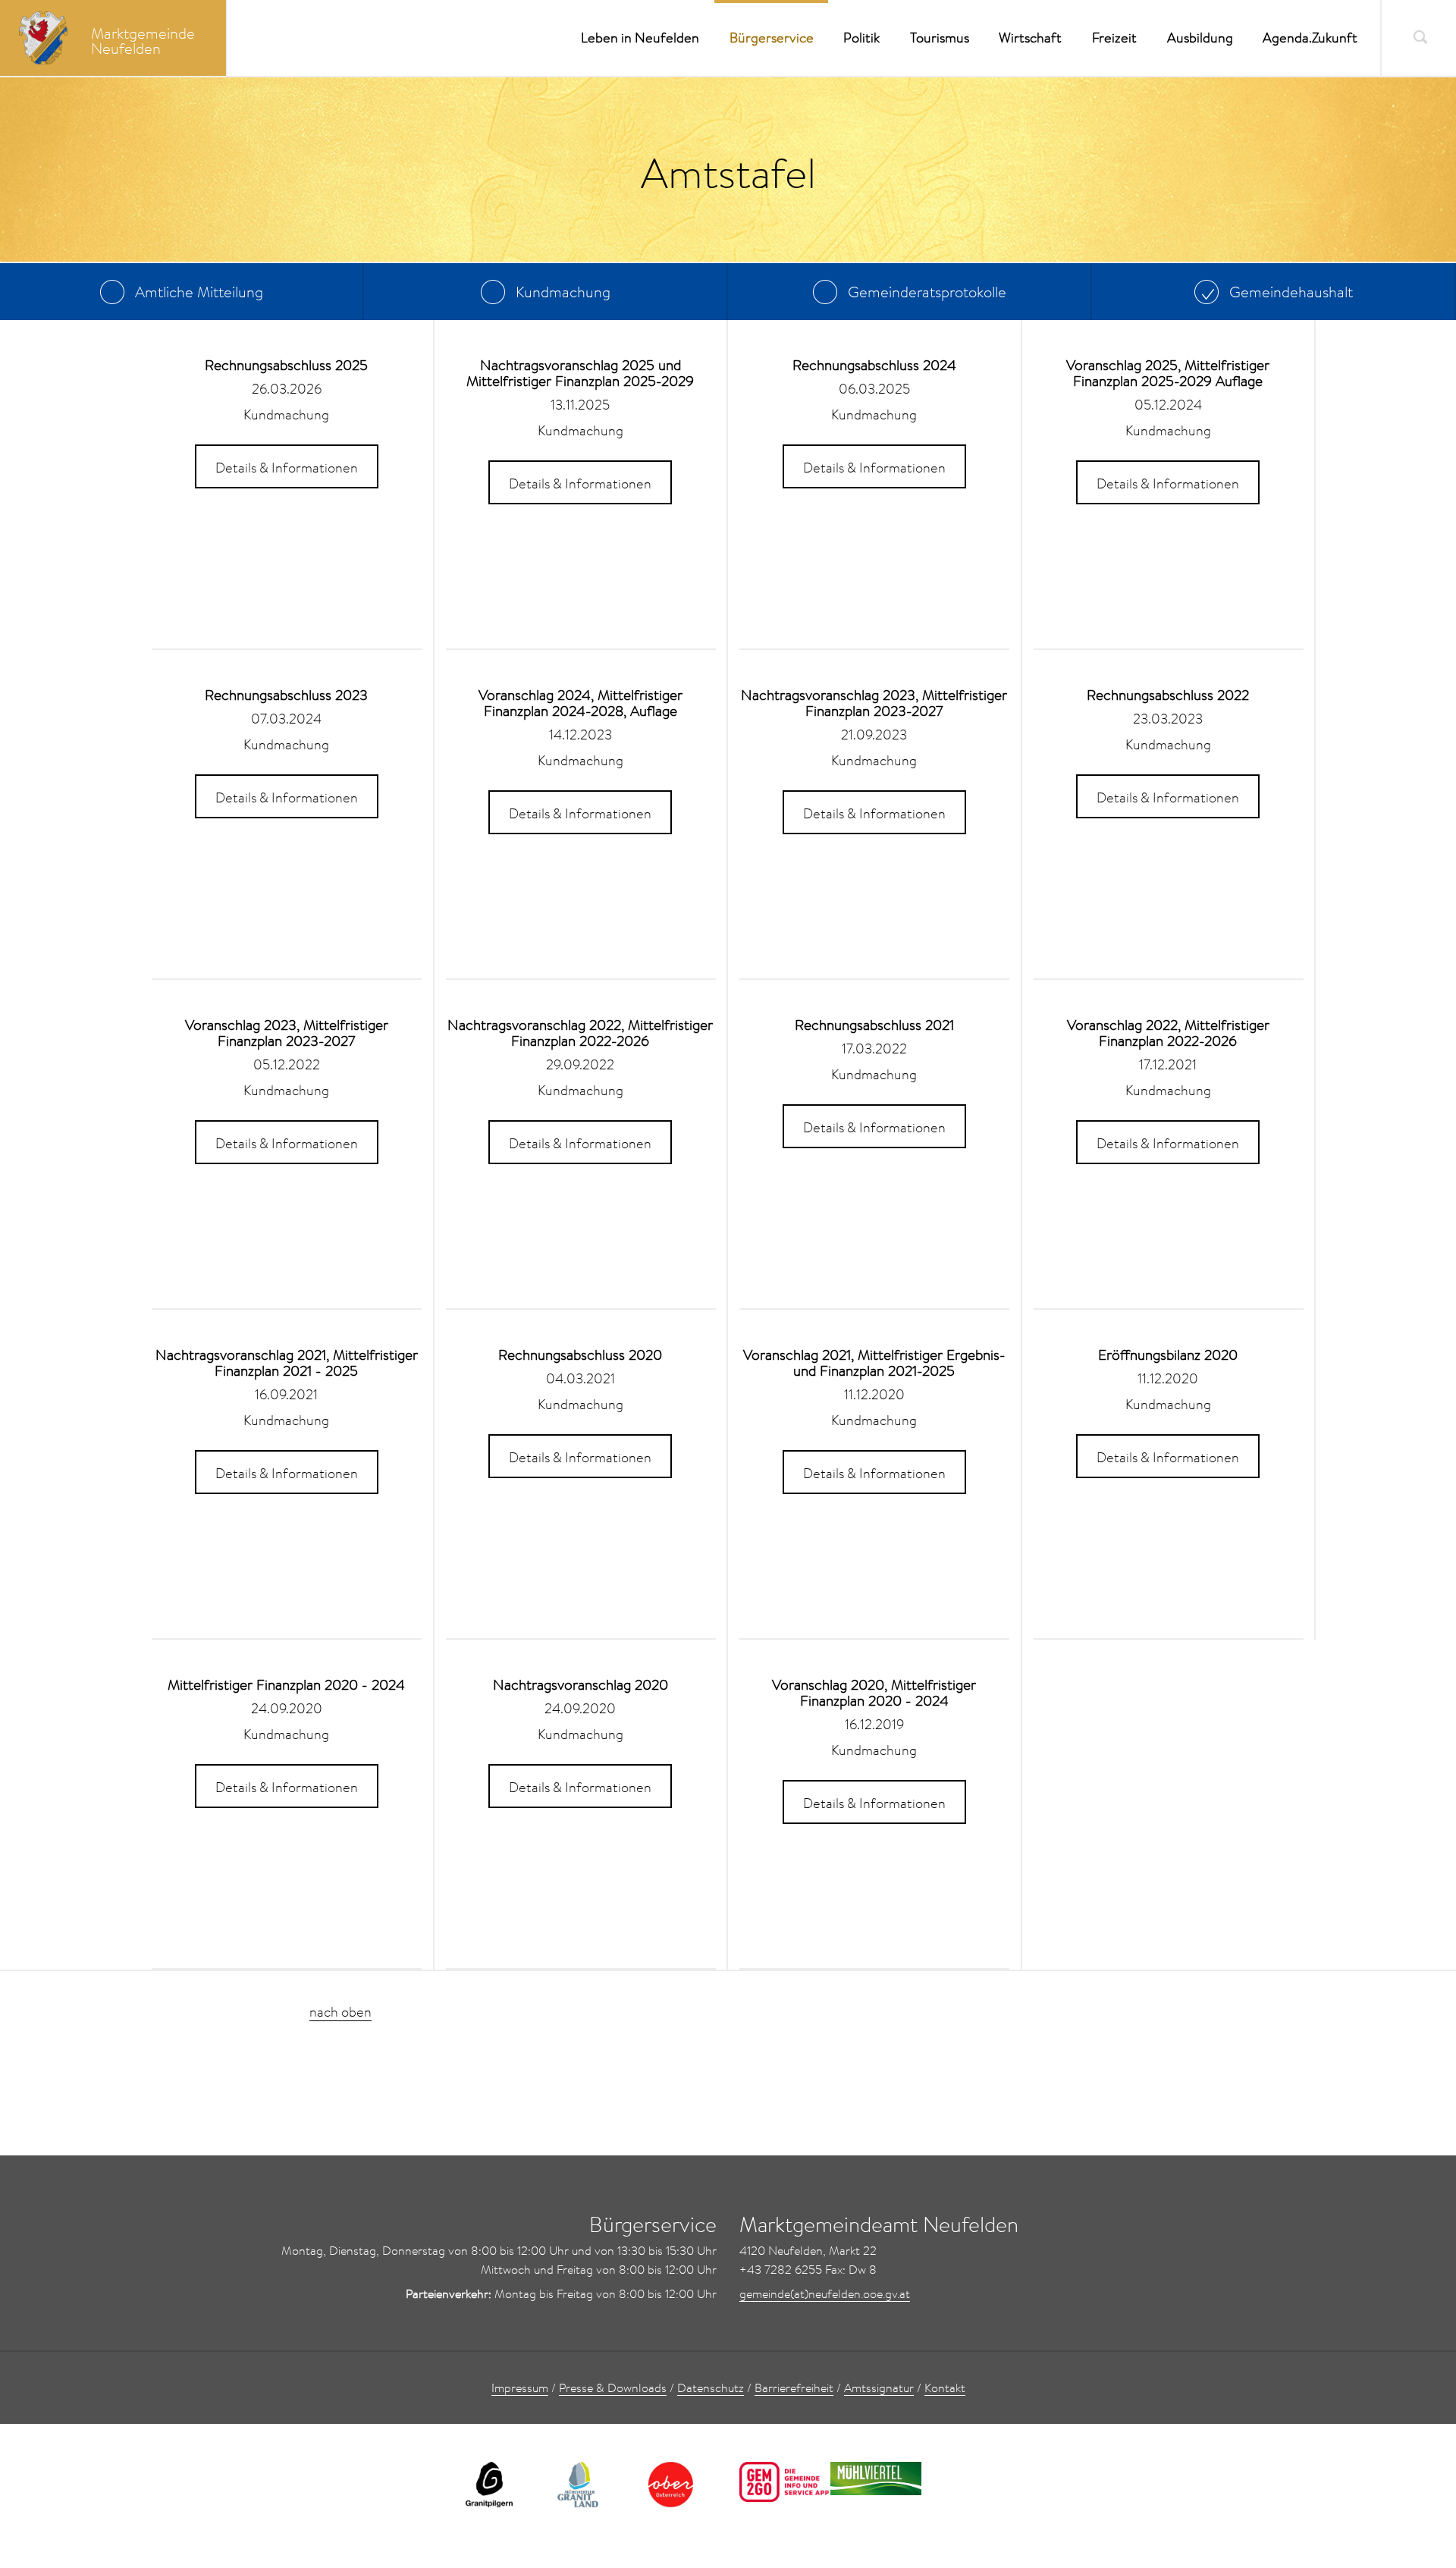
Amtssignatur (879, 2387)
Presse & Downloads (613, 2387)
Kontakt (945, 2387)
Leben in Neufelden (640, 38)
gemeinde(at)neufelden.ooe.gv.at (825, 2293)
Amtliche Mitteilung (197, 291)
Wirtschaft (1030, 38)
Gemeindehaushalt (1289, 291)
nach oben (340, 2012)
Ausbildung (1200, 38)
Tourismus (940, 38)
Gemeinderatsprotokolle (925, 291)
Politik (861, 38)
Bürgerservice (772, 38)
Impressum (520, 2387)
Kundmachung (561, 291)
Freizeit (1114, 38)
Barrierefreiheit (794, 2387)
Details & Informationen (287, 468)
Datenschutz (711, 2387)
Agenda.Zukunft (1310, 38)
